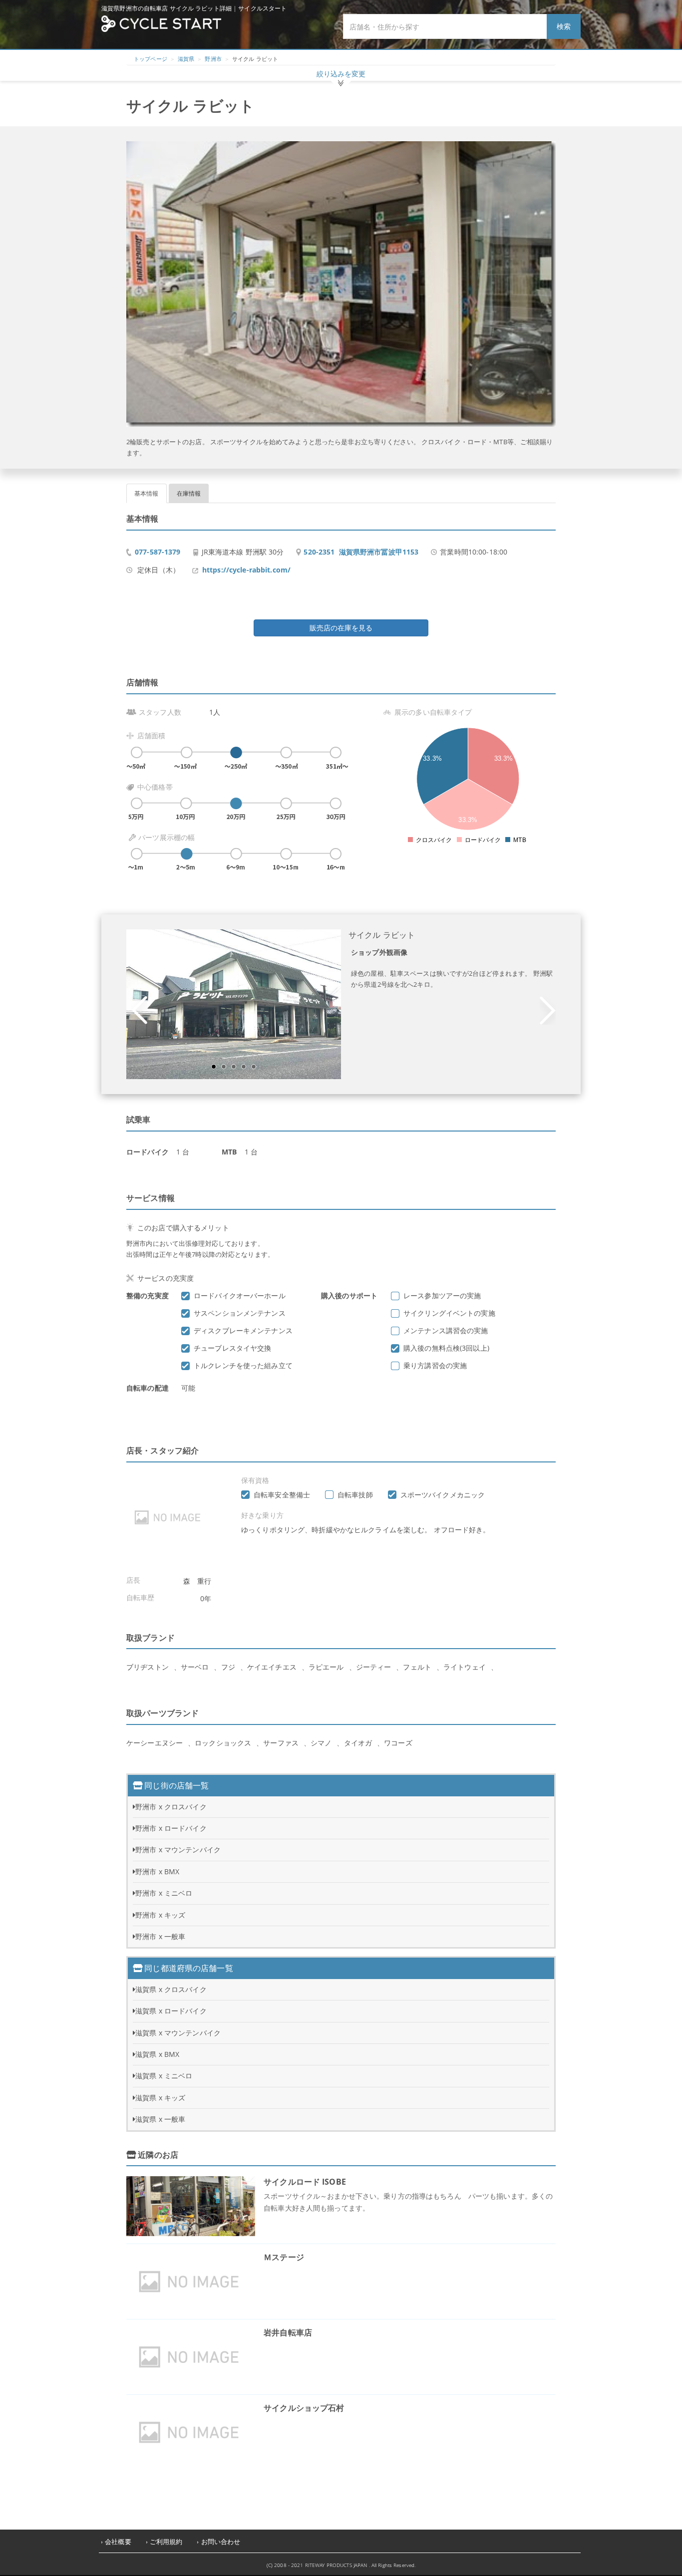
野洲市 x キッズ (160, 1915)
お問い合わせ (221, 2542)
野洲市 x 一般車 (160, 1936)
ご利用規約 (166, 2542)
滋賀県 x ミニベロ (164, 2076)
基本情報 (147, 493)
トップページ (151, 59)
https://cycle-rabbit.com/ (246, 570)
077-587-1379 (158, 552)
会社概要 (118, 2542)
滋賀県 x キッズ (160, 2098)
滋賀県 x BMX (157, 2054)
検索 (564, 26)
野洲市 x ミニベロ (164, 1893)
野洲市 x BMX (157, 1871)
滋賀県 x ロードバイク (171, 2011)
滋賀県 (186, 59)
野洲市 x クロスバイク (171, 1807)
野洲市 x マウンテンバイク (178, 1850)
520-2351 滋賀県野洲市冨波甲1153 (361, 552)
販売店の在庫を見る (341, 628)
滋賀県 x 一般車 (160, 2119)
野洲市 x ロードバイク (171, 1828)
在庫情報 (189, 493)
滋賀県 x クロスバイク (171, 1989)
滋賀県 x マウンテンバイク (178, 2033)
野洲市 (213, 59)
